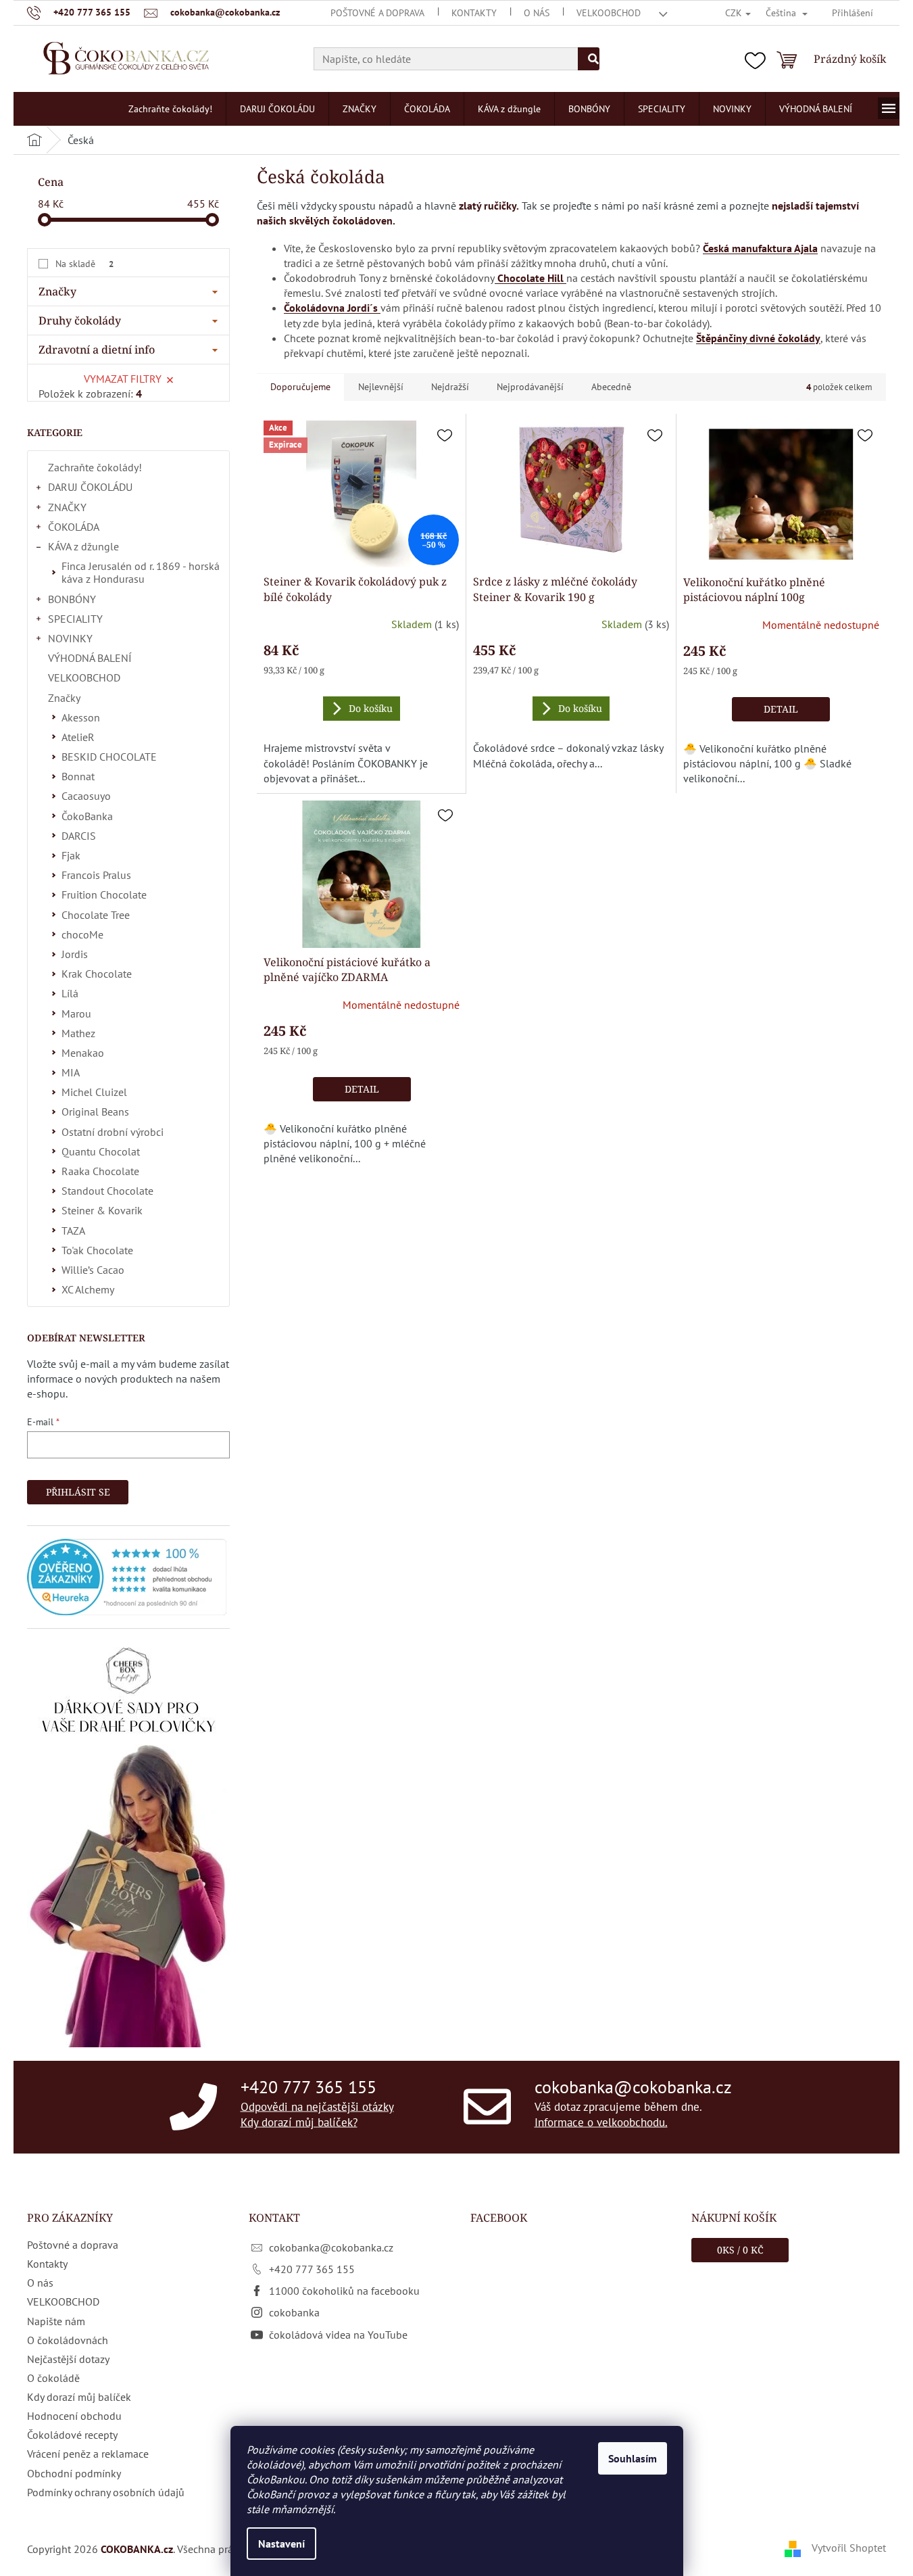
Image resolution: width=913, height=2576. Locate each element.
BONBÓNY (72, 599)
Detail (781, 709)
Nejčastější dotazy (68, 2359)
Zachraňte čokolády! (95, 467)
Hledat (589, 59)
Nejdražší (450, 387)
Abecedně (611, 387)
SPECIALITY (75, 619)
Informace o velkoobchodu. (601, 2122)
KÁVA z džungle (83, 546)
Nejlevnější (381, 387)
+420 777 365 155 (309, 2086)
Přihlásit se (78, 1492)
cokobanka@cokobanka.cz (633, 2086)
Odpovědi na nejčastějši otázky (317, 2106)
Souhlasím (633, 2458)
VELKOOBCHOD (609, 13)
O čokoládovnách (68, 2340)
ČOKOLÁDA (74, 527)
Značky (64, 698)
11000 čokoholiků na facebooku (344, 2291)
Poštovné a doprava (377, 13)
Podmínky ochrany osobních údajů (106, 2492)
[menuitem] (170, 109)
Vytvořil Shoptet (849, 2548)
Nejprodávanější (530, 387)
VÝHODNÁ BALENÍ (90, 658)
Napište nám (56, 2321)
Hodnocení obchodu (74, 2416)
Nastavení (281, 2544)
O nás (537, 13)
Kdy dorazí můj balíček (79, 2397)
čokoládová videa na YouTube (338, 2335)
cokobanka (294, 2312)
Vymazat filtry (123, 379)
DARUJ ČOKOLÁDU (90, 487)
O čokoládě (53, 2378)
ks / (740, 2250)
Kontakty (474, 13)
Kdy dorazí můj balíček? (299, 2122)
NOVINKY (70, 638)
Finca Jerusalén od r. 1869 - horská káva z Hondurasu (141, 572)
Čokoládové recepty (72, 2435)
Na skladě (84, 264)
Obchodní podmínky (74, 2473)
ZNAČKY (67, 507)
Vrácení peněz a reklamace (88, 2454)
